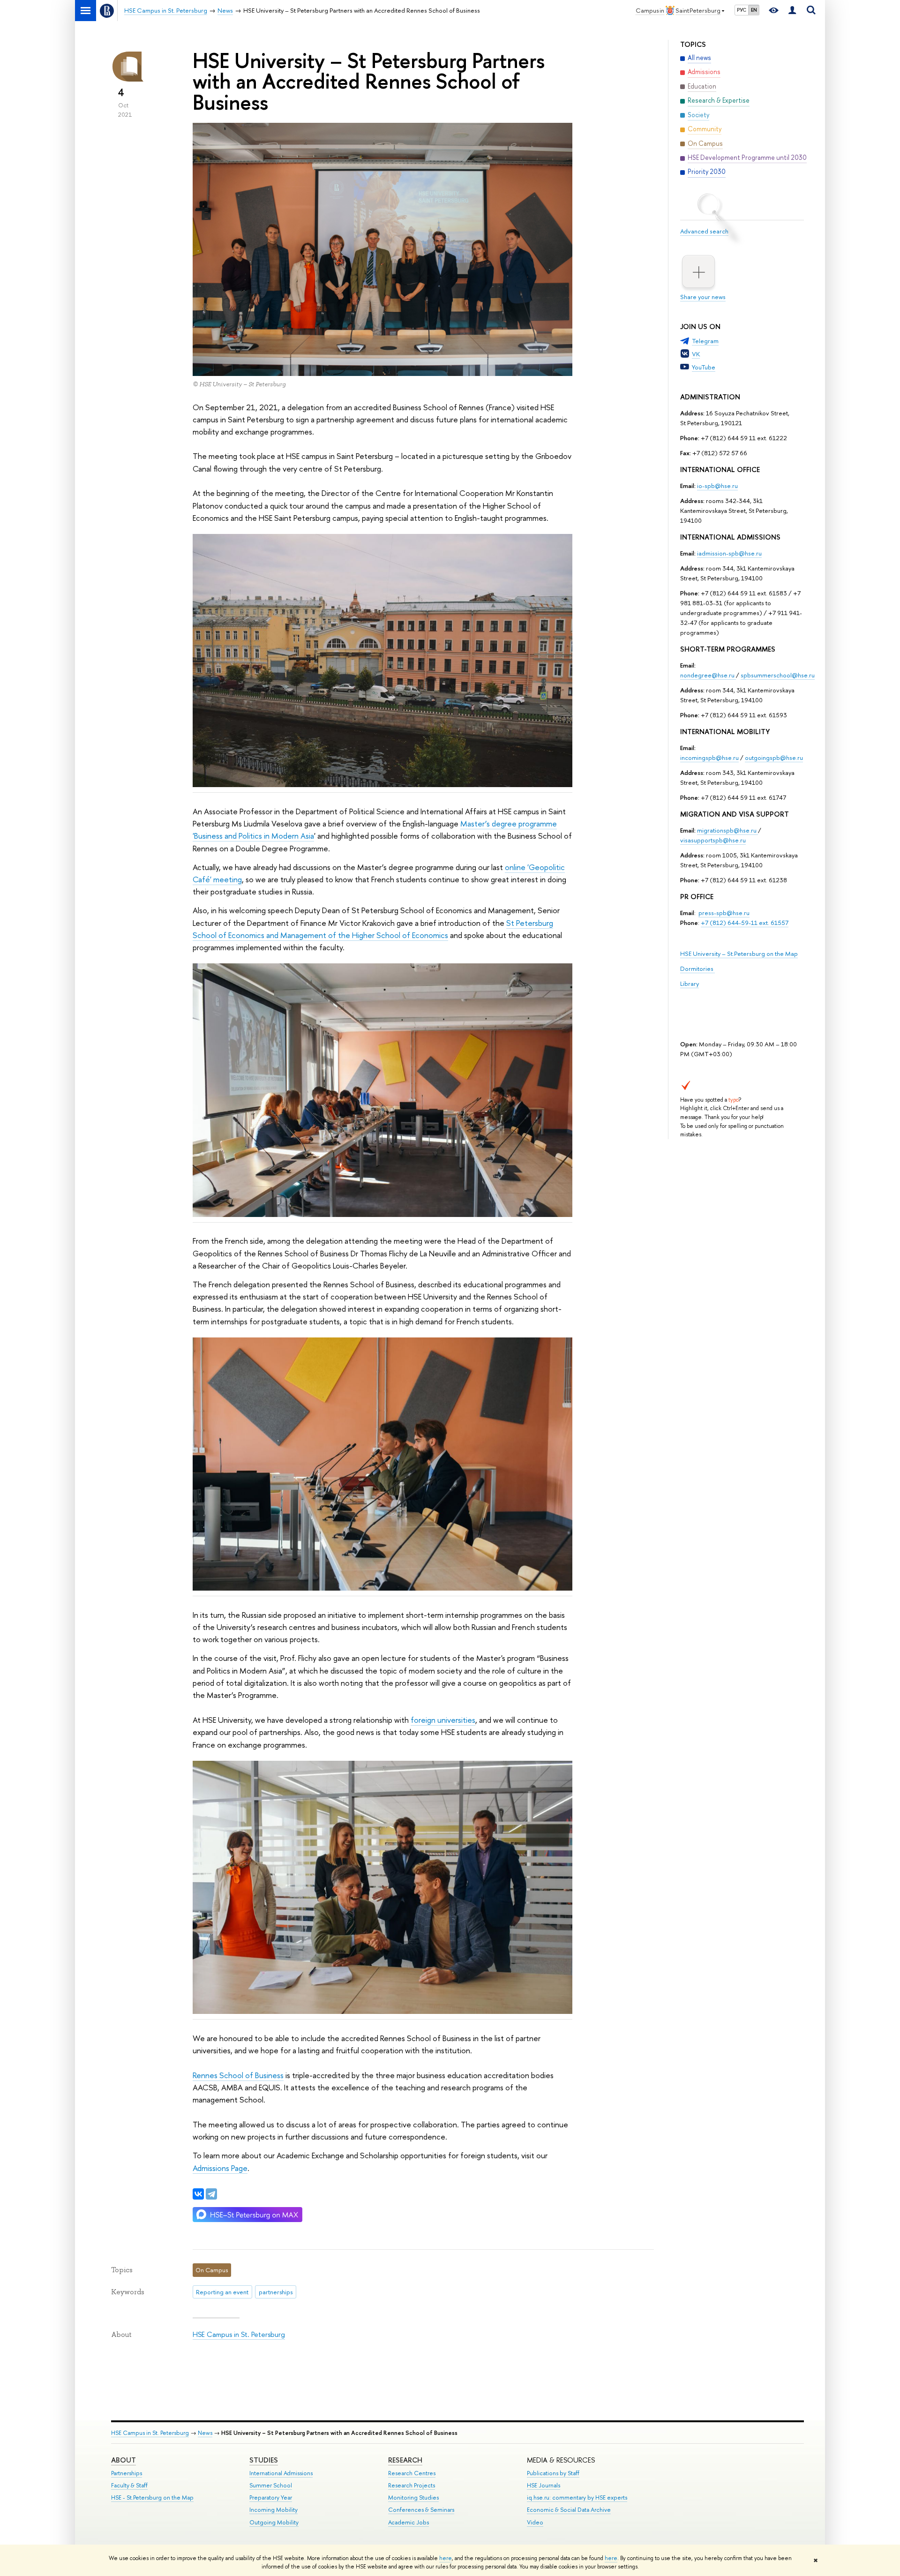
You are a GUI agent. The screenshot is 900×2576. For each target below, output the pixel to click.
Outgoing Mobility (274, 2522)
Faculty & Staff (129, 2485)
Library (690, 984)
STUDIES (264, 2460)
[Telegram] (211, 2194)
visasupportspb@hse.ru (713, 840)
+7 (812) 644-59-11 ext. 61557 (745, 923)
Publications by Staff (553, 2473)
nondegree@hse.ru (707, 675)
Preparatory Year (271, 2497)
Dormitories (697, 969)
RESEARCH (405, 2460)
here (446, 2558)
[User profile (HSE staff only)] (792, 11)
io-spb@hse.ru (717, 486)
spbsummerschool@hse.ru (778, 675)
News (205, 2433)
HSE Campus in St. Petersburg (239, 2334)
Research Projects (412, 2485)
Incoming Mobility (274, 2510)
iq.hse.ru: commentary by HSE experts (577, 2497)
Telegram (705, 341)
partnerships (276, 2292)
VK (696, 354)
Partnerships (127, 2473)
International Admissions (281, 2473)
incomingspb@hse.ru (709, 758)
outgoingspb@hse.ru (774, 758)
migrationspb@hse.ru (727, 830)
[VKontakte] (198, 2194)
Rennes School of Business (238, 2075)
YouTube (704, 367)
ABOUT (124, 2460)
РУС (742, 10)
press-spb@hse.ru (724, 913)
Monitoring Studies (413, 2497)
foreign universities (443, 1720)
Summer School (271, 2485)
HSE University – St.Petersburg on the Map (739, 954)
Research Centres (412, 2473)
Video (535, 2522)
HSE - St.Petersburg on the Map (152, 2497)
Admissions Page (220, 2168)
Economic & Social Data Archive (569, 2510)
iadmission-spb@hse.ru (729, 553)
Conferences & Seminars (421, 2510)
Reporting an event (222, 2292)
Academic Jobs (409, 2522)
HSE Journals (544, 2485)
